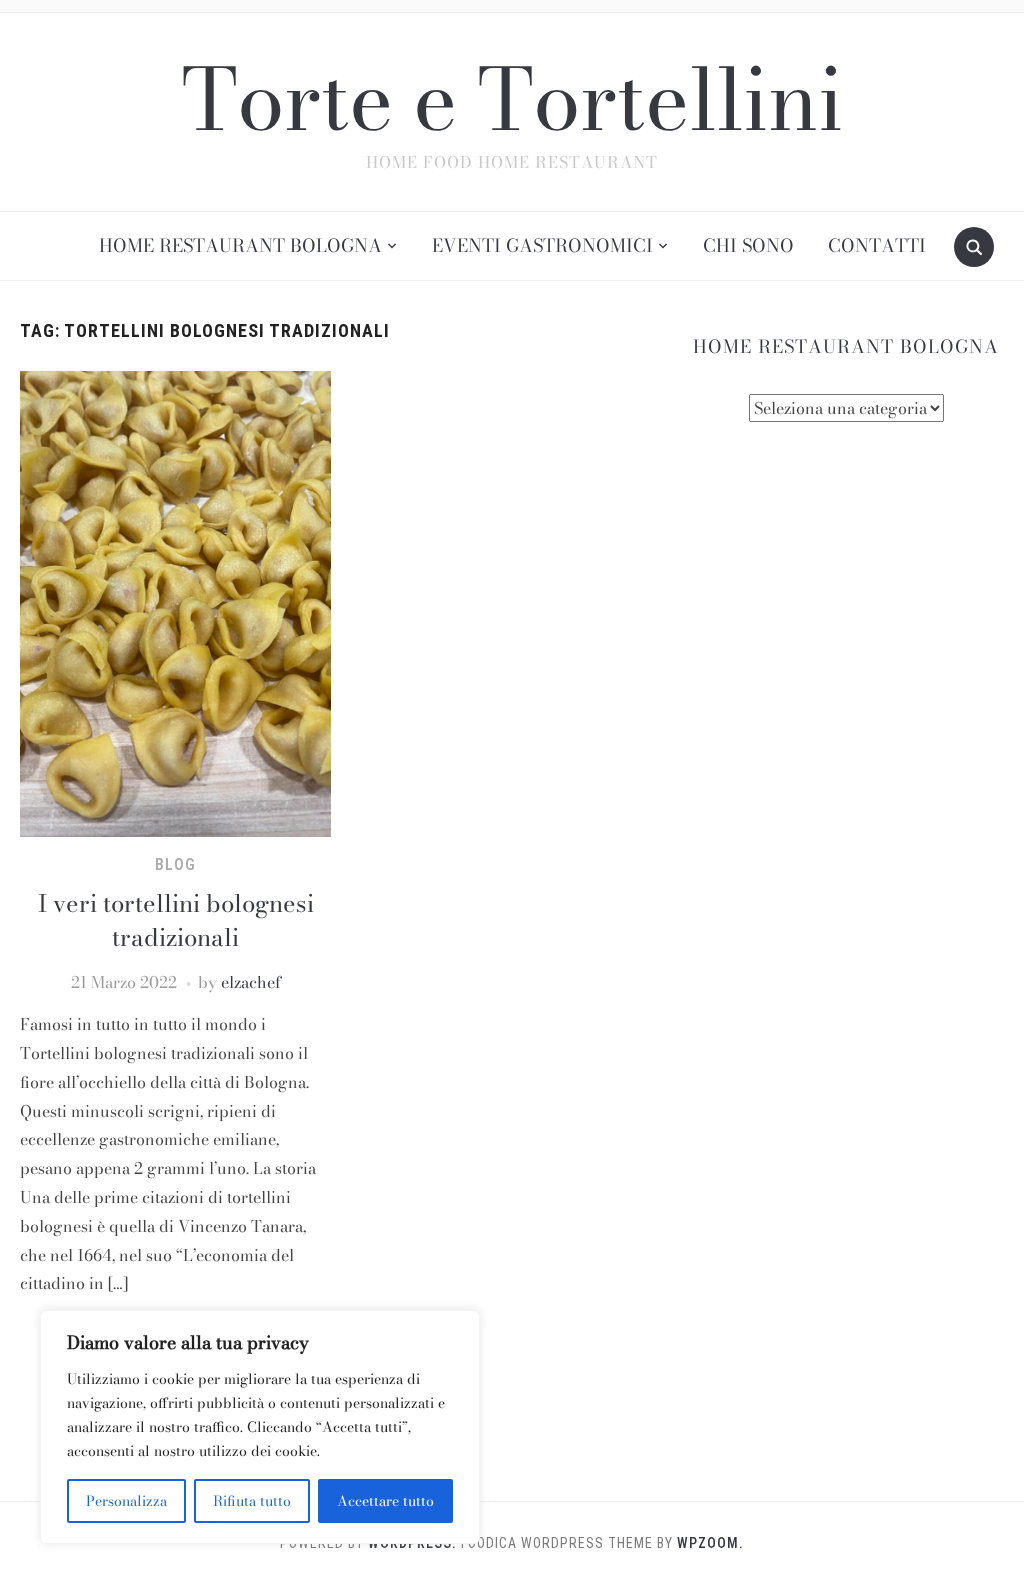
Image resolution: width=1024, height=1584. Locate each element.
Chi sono (748, 245)
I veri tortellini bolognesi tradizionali (176, 920)
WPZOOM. (710, 1543)
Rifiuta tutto (252, 1501)
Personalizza (126, 1501)
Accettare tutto (385, 1501)
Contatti (877, 245)
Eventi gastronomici (542, 245)
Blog (175, 864)
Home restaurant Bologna (240, 245)
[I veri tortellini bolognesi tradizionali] (175, 602)
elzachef (251, 982)
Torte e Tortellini (512, 99)
